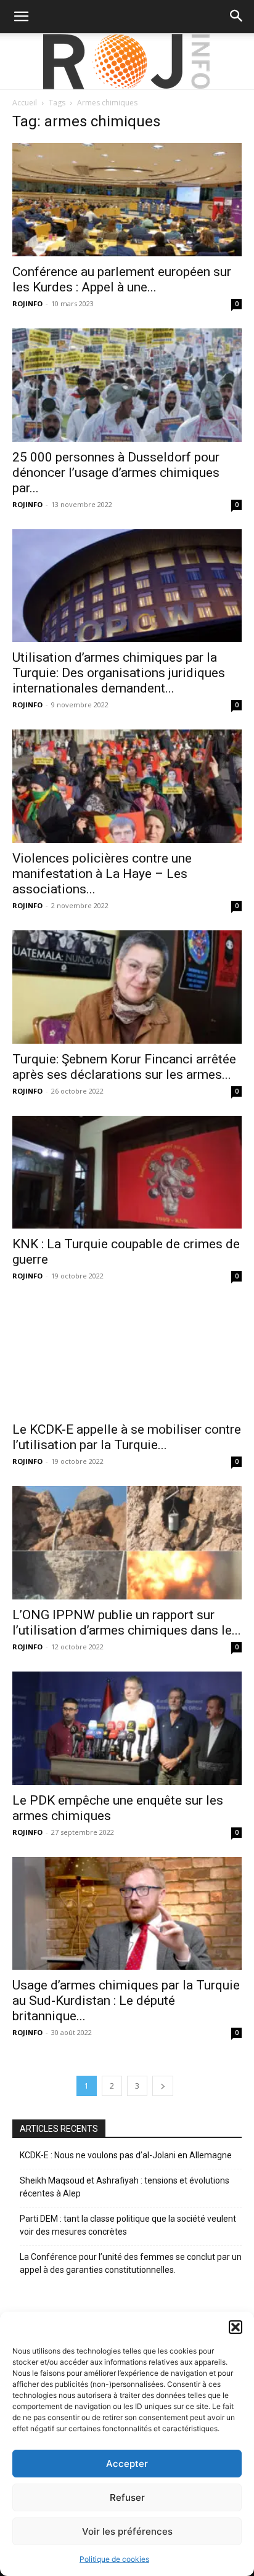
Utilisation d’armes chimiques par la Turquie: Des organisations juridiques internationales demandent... (119, 673)
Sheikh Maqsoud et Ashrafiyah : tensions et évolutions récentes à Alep (125, 2187)
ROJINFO (27, 303)
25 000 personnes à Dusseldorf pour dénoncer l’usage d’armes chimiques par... (116, 473)
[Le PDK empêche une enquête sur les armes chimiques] (127, 1728)
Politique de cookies (114, 2559)
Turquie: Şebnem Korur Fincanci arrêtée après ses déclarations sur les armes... (124, 1067)
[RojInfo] (127, 62)
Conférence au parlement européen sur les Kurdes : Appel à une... (122, 279)
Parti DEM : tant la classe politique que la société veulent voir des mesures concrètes (128, 2225)
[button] (236, 2327)
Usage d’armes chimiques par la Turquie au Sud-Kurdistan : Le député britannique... (126, 2001)
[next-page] (163, 2086)
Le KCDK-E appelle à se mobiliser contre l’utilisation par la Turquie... (127, 1437)
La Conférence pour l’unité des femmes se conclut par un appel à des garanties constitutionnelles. (131, 2263)
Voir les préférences (127, 2531)
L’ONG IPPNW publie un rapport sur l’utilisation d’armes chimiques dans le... (127, 1623)
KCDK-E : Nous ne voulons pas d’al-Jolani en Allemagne (126, 2155)
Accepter (127, 2464)
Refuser (127, 2497)
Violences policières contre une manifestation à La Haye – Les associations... (102, 874)
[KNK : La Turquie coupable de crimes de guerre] (127, 1172)
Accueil (25, 103)
